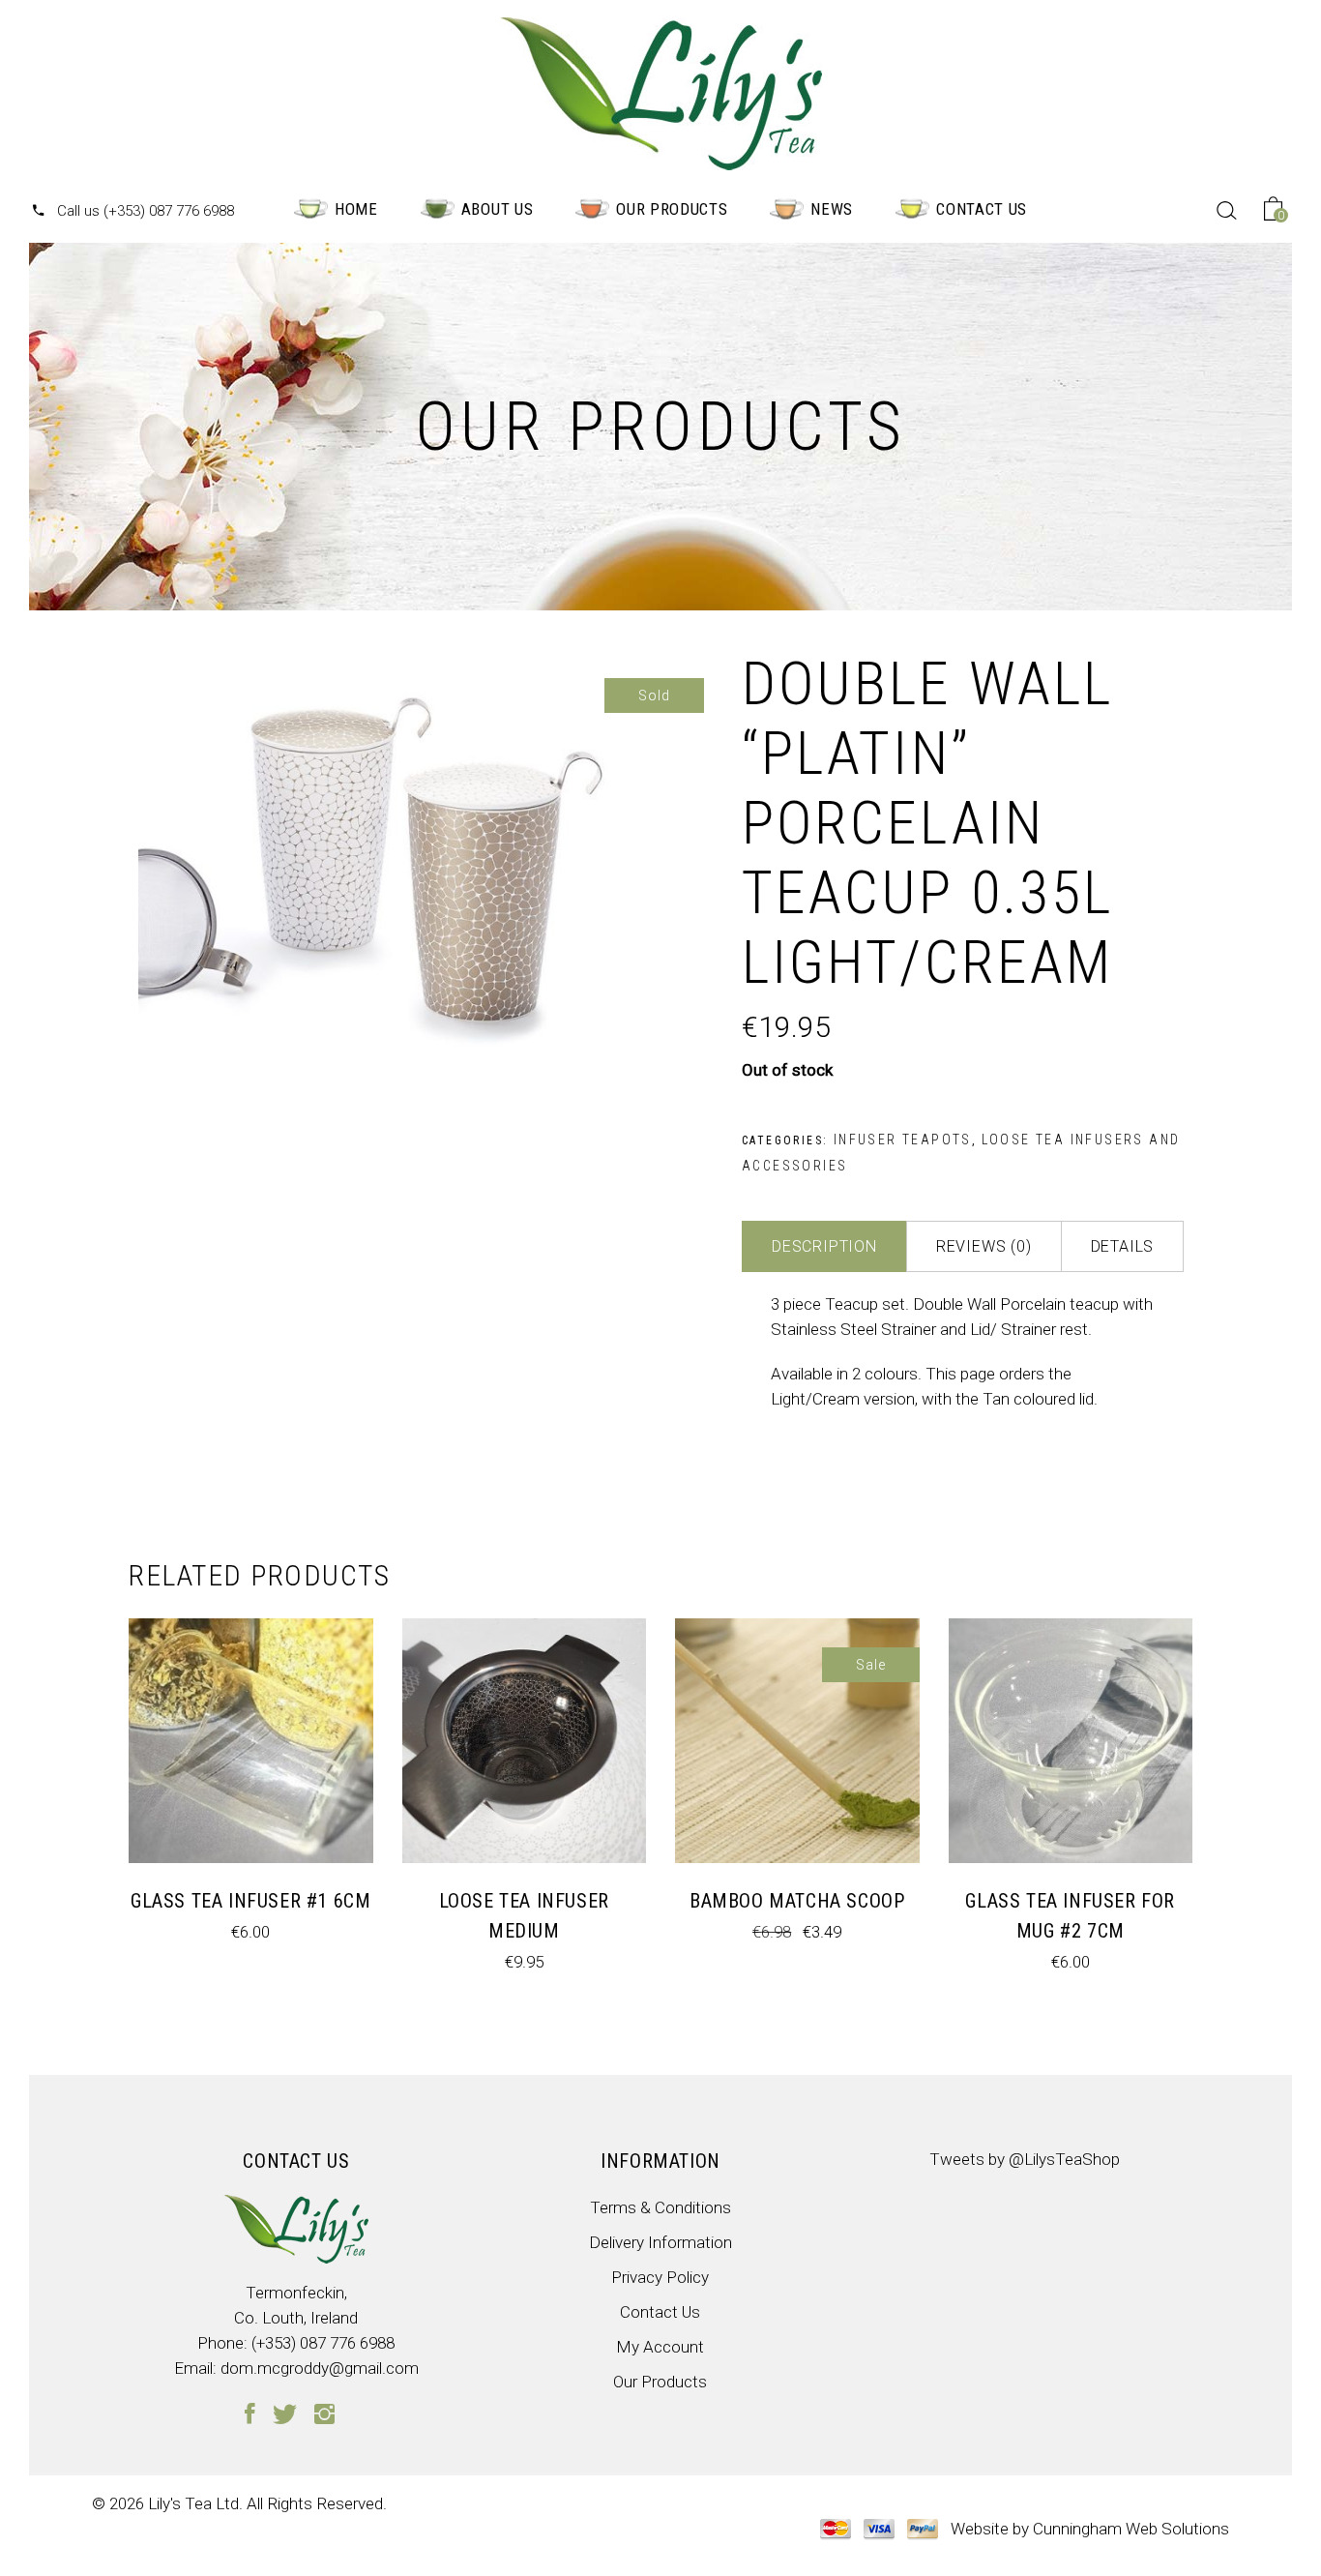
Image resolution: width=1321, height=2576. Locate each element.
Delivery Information (660, 2242)
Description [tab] (824, 1246)
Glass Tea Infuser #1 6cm (250, 1901)
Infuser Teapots (903, 1140)
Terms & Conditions (660, 2207)
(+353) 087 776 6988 (323, 2343)
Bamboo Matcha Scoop (797, 1901)
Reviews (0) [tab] (984, 1246)
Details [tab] (1123, 1246)
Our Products (660, 2382)
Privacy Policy (660, 2277)
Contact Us (660, 2312)
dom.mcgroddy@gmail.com (320, 2368)
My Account (660, 2347)
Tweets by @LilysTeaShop (1025, 2159)
